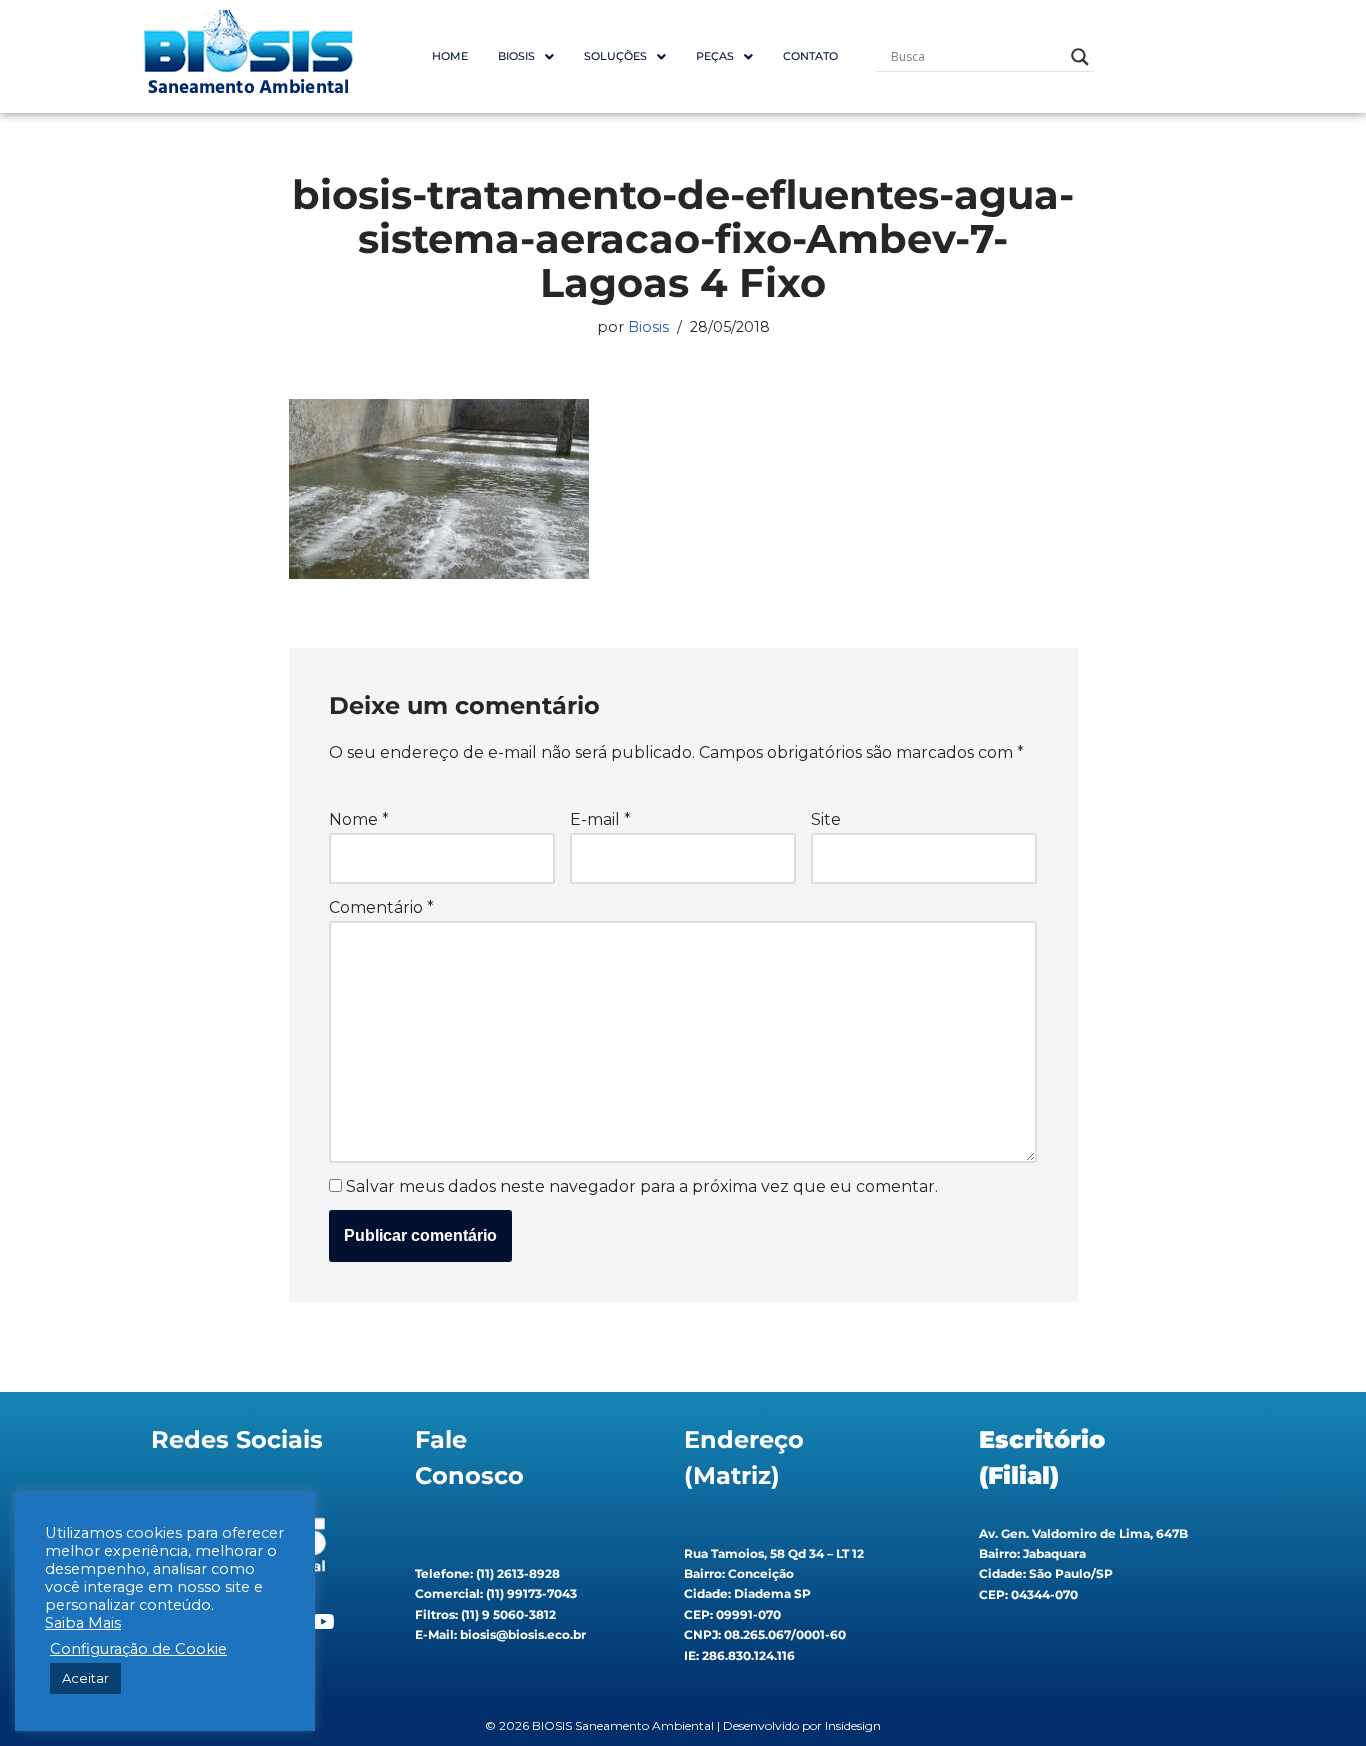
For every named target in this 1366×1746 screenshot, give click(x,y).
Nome (359, 819)
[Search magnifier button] (1080, 57)
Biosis (648, 327)
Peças (715, 56)
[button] (526, 56)
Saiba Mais (83, 1623)
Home (450, 56)
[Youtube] (323, 1622)
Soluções (615, 56)
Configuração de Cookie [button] (138, 1649)
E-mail (600, 819)
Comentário (381, 907)
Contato (810, 56)
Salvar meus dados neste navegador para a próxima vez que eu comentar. (642, 1186)
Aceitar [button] (85, 1678)
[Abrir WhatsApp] (1316, 1695)
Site (826, 819)
